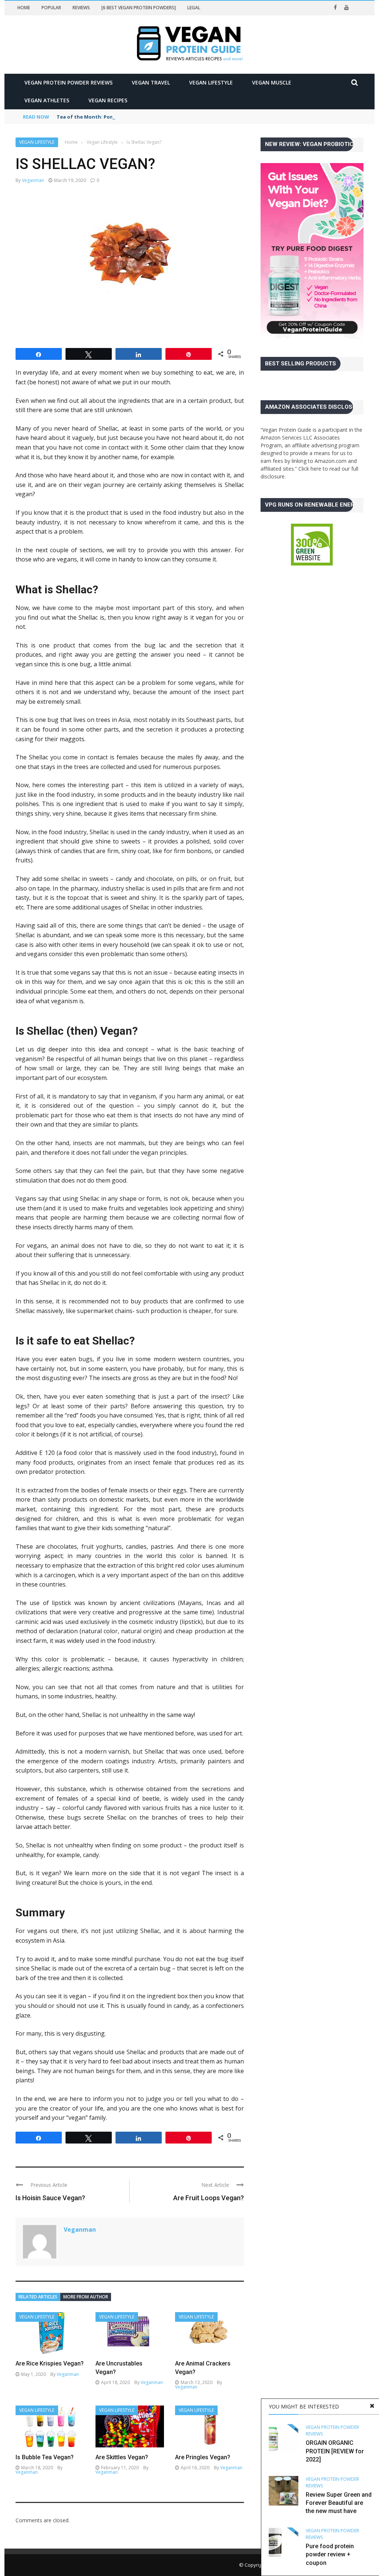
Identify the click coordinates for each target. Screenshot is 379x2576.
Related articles (38, 2297)
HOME (24, 8)
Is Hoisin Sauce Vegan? (50, 2198)
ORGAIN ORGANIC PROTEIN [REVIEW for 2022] (335, 2451)
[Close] (372, 2406)
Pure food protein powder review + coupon (330, 2555)
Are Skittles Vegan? (122, 2457)
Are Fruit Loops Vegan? (209, 2198)
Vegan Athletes (47, 100)
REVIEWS (81, 8)
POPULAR (51, 8)
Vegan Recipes (108, 100)
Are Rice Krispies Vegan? (50, 2363)
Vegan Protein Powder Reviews (68, 82)
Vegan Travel (151, 82)
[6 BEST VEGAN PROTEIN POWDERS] (139, 8)
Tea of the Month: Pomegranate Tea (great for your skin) (128, 117)
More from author (86, 2297)
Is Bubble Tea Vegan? (45, 2457)
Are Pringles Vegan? (203, 2457)
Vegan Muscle (272, 82)
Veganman (33, 180)
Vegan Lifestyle (211, 82)
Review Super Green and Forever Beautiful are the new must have (339, 2503)
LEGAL (194, 8)
